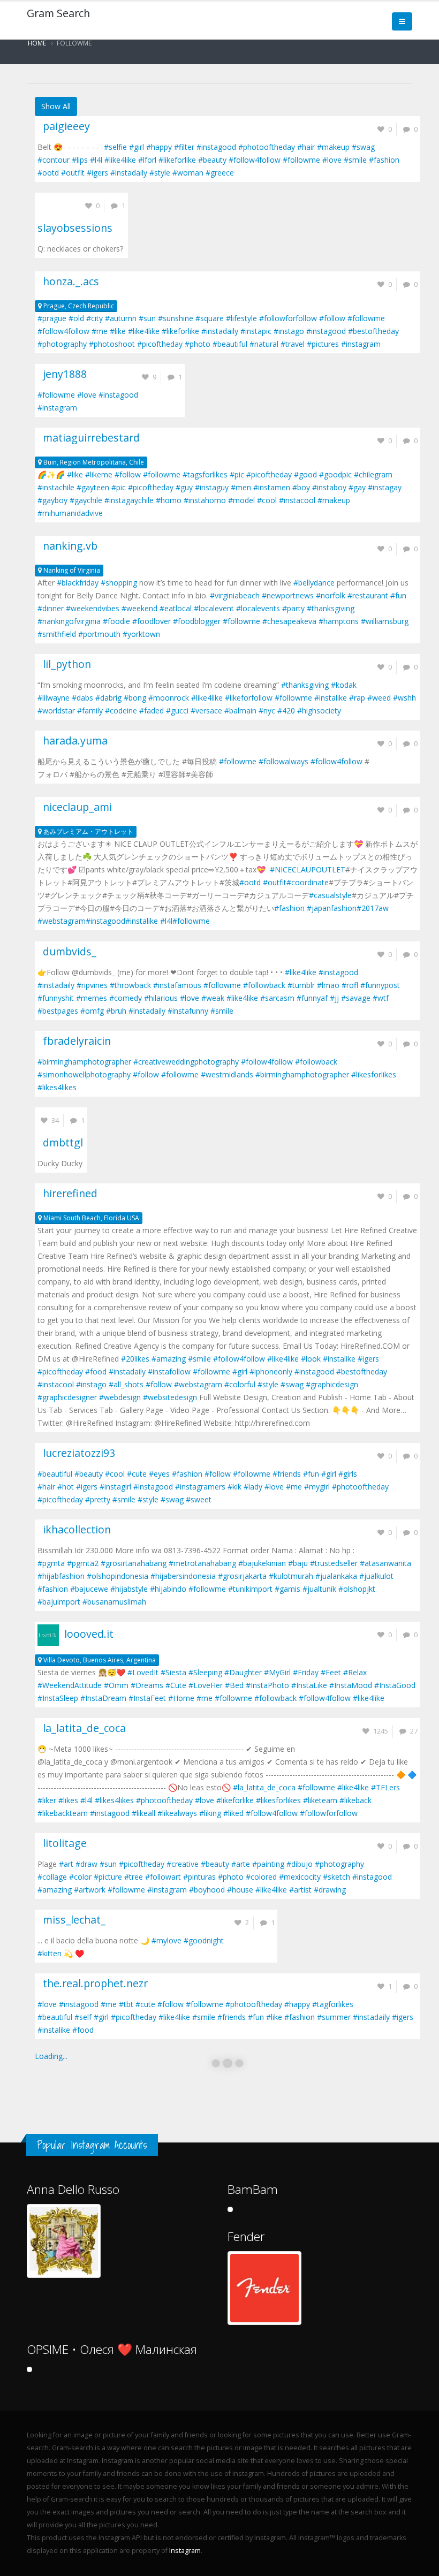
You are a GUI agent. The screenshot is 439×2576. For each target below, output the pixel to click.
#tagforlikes (333, 2004)
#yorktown (141, 634)
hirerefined (67, 1193)
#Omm (116, 1685)
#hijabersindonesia (183, 1576)
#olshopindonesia (118, 1576)
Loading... (51, 2056)
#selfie (115, 147)
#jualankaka (336, 1576)
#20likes (135, 1359)
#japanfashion (332, 908)
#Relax (355, 1672)
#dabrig (108, 698)
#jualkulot (376, 1576)
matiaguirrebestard (89, 438)
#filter (184, 147)
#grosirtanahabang (134, 1563)
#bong (135, 698)
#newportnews (288, 595)
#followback (264, 985)
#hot (66, 1487)
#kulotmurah (291, 1576)
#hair (306, 147)
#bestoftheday (373, 331)
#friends (287, 1474)
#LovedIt (143, 1672)
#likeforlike (177, 160)
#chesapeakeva (289, 621)
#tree (134, 1877)
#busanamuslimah (114, 1602)
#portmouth (99, 634)
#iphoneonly (271, 1371)
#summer (334, 2017)
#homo (169, 500)
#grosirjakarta (242, 1576)
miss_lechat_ (71, 1920)
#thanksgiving (331, 608)
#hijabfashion (61, 1576)
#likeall (143, 1813)
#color (80, 1877)
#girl (137, 147)
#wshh (404, 698)
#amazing (169, 1359)
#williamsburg (385, 621)
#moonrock (169, 698)
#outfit (73, 173)
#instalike (331, 698)
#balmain (240, 711)
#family (90, 711)
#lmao (328, 985)
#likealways (177, 1813)
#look (311, 1359)
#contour (54, 160)
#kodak (344, 685)
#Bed (234, 1685)
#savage (356, 998)
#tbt (126, 2004)
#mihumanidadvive (70, 513)
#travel (293, 344)
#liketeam (320, 1800)
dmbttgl (60, 1142)
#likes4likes (57, 1087)
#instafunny (188, 1011)
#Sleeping (205, 1672)
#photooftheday (267, 147)
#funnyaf (312, 998)
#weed (379, 698)
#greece (220, 173)
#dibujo (300, 1864)
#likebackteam (63, 1813)
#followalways (283, 761)
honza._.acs (68, 281)
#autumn (121, 318)
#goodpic (335, 474)
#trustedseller (334, 1563)
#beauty (212, 160)
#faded (152, 711)
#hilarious (161, 998)
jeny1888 (62, 374)
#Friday (306, 1672)
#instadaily (129, 173)
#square (210, 318)
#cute (137, 1474)
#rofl (350, 985)
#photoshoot (112, 344)
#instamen (272, 487)
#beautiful (230, 344)
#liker (47, 1800)
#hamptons (339, 621)
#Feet (331, 1672)
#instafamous (177, 985)
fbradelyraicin (74, 1041)
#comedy (126, 998)
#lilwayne (54, 698)
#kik (234, 1487)
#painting (268, 1864)
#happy (159, 147)
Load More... (228, 2089)
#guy (184, 487)
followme (74, 43)
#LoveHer (206, 1685)
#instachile (56, 487)
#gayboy (52, 500)
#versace (206, 711)
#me (100, 331)
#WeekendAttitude (70, 1685)
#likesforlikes (374, 1074)
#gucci (177, 711)
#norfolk (331, 595)
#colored (261, 1877)
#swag (363, 147)
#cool (267, 500)
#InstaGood (395, 1685)
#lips (80, 160)
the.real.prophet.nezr (93, 1983)
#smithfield (57, 634)
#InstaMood (351, 1685)
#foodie (116, 621)
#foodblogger (197, 621)
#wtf (381, 998)
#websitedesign (170, 1397)
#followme (301, 160)
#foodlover (152, 621)
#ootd (48, 173)
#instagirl (115, 1487)
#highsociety (319, 711)
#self (83, 2017)
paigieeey (64, 126)
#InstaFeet (147, 1698)
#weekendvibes (93, 608)
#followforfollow (288, 318)
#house (240, 1890)
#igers (97, 173)
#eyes (159, 1474)
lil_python (64, 664)
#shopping (119, 583)
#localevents (258, 608)
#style (160, 173)
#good (305, 474)
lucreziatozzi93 (76, 1453)
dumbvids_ (67, 951)
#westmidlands (227, 1074)
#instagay (385, 487)
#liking (210, 1813)
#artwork (90, 1890)
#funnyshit (56, 998)
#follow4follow (255, 160)
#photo (198, 344)
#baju (298, 1563)
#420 (286, 711)
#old (76, 318)
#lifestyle (241, 318)
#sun (147, 318)
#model (241, 500)
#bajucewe (89, 1589)
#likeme (99, 474)
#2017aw (373, 908)
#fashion (384, 160)
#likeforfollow (249, 698)
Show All (56, 106)
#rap (357, 698)
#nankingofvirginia (69, 621)
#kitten (50, 1953)
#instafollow (169, 1371)
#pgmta (51, 1563)
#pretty (98, 1499)
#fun (398, 595)
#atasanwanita (385, 1563)
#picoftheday (160, 344)
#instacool (297, 500)
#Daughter (243, 1672)
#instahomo (205, 500)
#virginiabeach (235, 595)
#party (293, 608)
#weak (213, 998)
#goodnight (204, 1940)
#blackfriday (78, 583)
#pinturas (199, 1877)
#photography (62, 344)
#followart (163, 1877)
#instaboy (329, 487)
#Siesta (173, 1672)
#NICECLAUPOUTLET (308, 869)
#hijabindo (168, 1589)
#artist (300, 1890)
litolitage (62, 1843)
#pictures (323, 344)
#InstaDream (103, 1698)
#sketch (336, 1877)
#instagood (216, 147)
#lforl (147, 160)
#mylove (166, 1940)
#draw (86, 1864)
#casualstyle (330, 895)
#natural (264, 344)
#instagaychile (129, 500)
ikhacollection (74, 1529)
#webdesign (120, 1397)
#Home (181, 1698)
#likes (68, 1800)
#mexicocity (300, 1877)
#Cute (176, 1685)
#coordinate (308, 882)
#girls (348, 1474)
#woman (188, 173)
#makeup (333, 147)
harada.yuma (73, 740)
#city (94, 318)
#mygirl (317, 1487)
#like (118, 331)
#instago (289, 331)
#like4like (120, 160)
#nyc (267, 711)
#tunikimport (250, 1589)
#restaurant (368, 595)
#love (332, 160)
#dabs (82, 698)
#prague (52, 318)
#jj (334, 998)
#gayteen (93, 487)
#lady (253, 1487)
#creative (183, 1864)
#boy (301, 487)
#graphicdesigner (67, 1397)
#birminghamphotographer (84, 1062)
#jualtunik (319, 1589)
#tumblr (301, 985)
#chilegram (373, 474)
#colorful (240, 1384)
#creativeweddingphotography (186, 1062)
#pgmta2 (83, 1563)
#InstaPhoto (267, 1685)
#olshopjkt (357, 1589)
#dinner (51, 608)
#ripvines (92, 985)
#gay (357, 487)
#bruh (116, 1011)
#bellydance (314, 583)
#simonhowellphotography (84, 1074)
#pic (237, 474)
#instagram (361, 344)
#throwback (130, 985)
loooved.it (86, 1634)
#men (241, 487)
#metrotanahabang (202, 1563)
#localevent (214, 608)
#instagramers (200, 1487)
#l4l (96, 160)
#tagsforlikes (205, 474)
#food (96, 1371)
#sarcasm (277, 998)
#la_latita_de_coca (264, 1787)
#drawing (330, 1890)
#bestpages (58, 1011)
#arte (241, 1864)
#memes (92, 998)
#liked (233, 1813)
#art (66, 1864)
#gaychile (86, 500)
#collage (52, 1877)
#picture (108, 1877)
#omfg (92, 1011)
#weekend (139, 608)
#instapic (256, 331)
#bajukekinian (262, 1563)
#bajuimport (59, 1602)
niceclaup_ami (75, 807)
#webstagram (62, 921)
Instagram (185, 2551)
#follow (332, 318)
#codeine (121, 711)
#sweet (199, 1499)
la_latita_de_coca (82, 1728)
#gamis (287, 1589)
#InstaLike (309, 1685)
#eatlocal (176, 608)
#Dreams (147, 1685)
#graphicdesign (332, 1384)
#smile (355, 160)
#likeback (355, 1800)
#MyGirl (277, 1672)
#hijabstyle (129, 1589)
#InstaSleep (58, 1698)
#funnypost (380, 985)
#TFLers (385, 1787)
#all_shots (126, 1384)
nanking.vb (67, 546)
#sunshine (176, 318)
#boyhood (207, 1890)
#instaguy (212, 487)
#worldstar (56, 711)
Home (37, 43)
